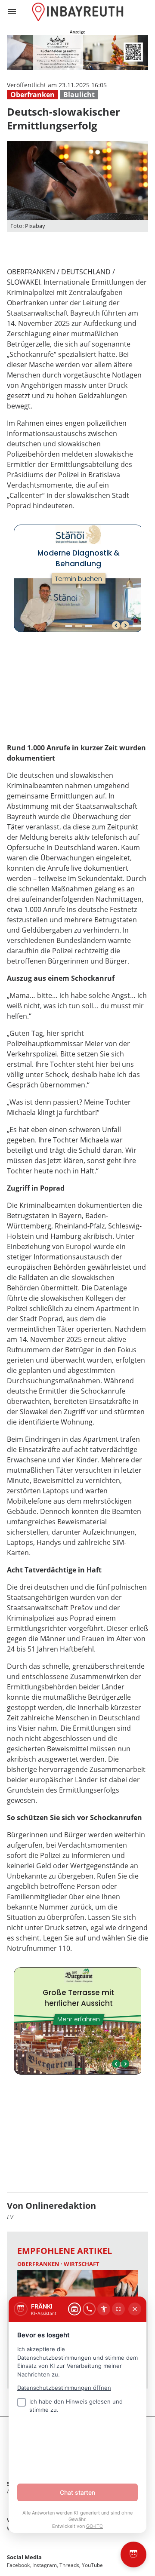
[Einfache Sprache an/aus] (104, 2309)
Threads (69, 2565)
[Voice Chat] (89, 2309)
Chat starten (77, 2492)
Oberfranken (33, 95)
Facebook (18, 2565)
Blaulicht (79, 95)
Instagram (45, 2565)
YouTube (92, 2565)
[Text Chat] (74, 2309)
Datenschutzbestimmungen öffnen (64, 2388)
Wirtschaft (82, 2264)
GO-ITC (95, 2526)
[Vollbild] (118, 2309)
